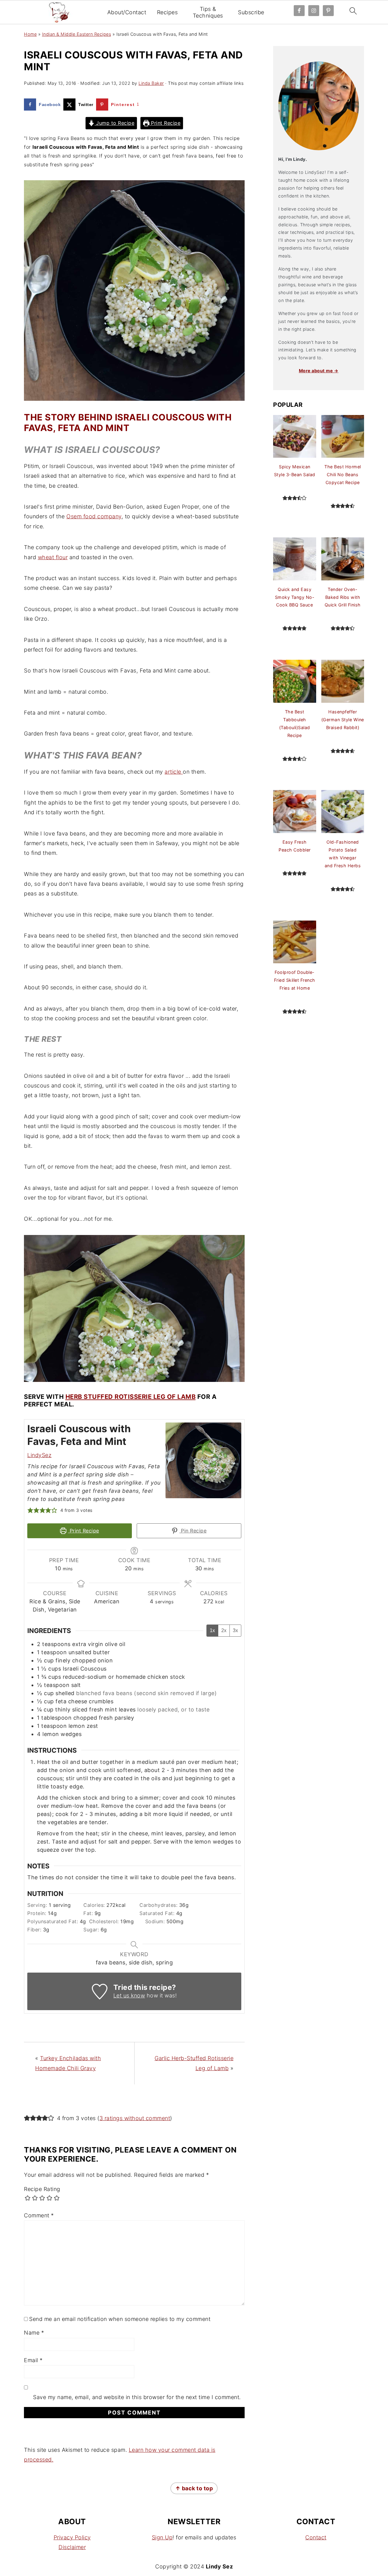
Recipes (167, 12)
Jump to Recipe (115, 123)
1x (212, 1630)
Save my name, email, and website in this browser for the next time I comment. (137, 2397)
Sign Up (162, 2537)
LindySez (39, 1455)
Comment (39, 2215)
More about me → (319, 371)
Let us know (129, 1995)
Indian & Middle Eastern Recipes (77, 34)
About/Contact (127, 12)
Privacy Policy (72, 2537)
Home (30, 34)
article (174, 772)
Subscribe (251, 12)
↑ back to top (194, 2488)
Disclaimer (72, 2547)
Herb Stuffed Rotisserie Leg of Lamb (131, 1397)
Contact (316, 2537)
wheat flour (53, 557)
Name (34, 2333)
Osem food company (94, 516)
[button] (30, 1510)
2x (224, 1630)
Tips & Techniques (208, 12)
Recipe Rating (42, 2189)
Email (33, 2360)
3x (235, 1630)
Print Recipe (165, 123)
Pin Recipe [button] (193, 1531)
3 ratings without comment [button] (135, 2118)
